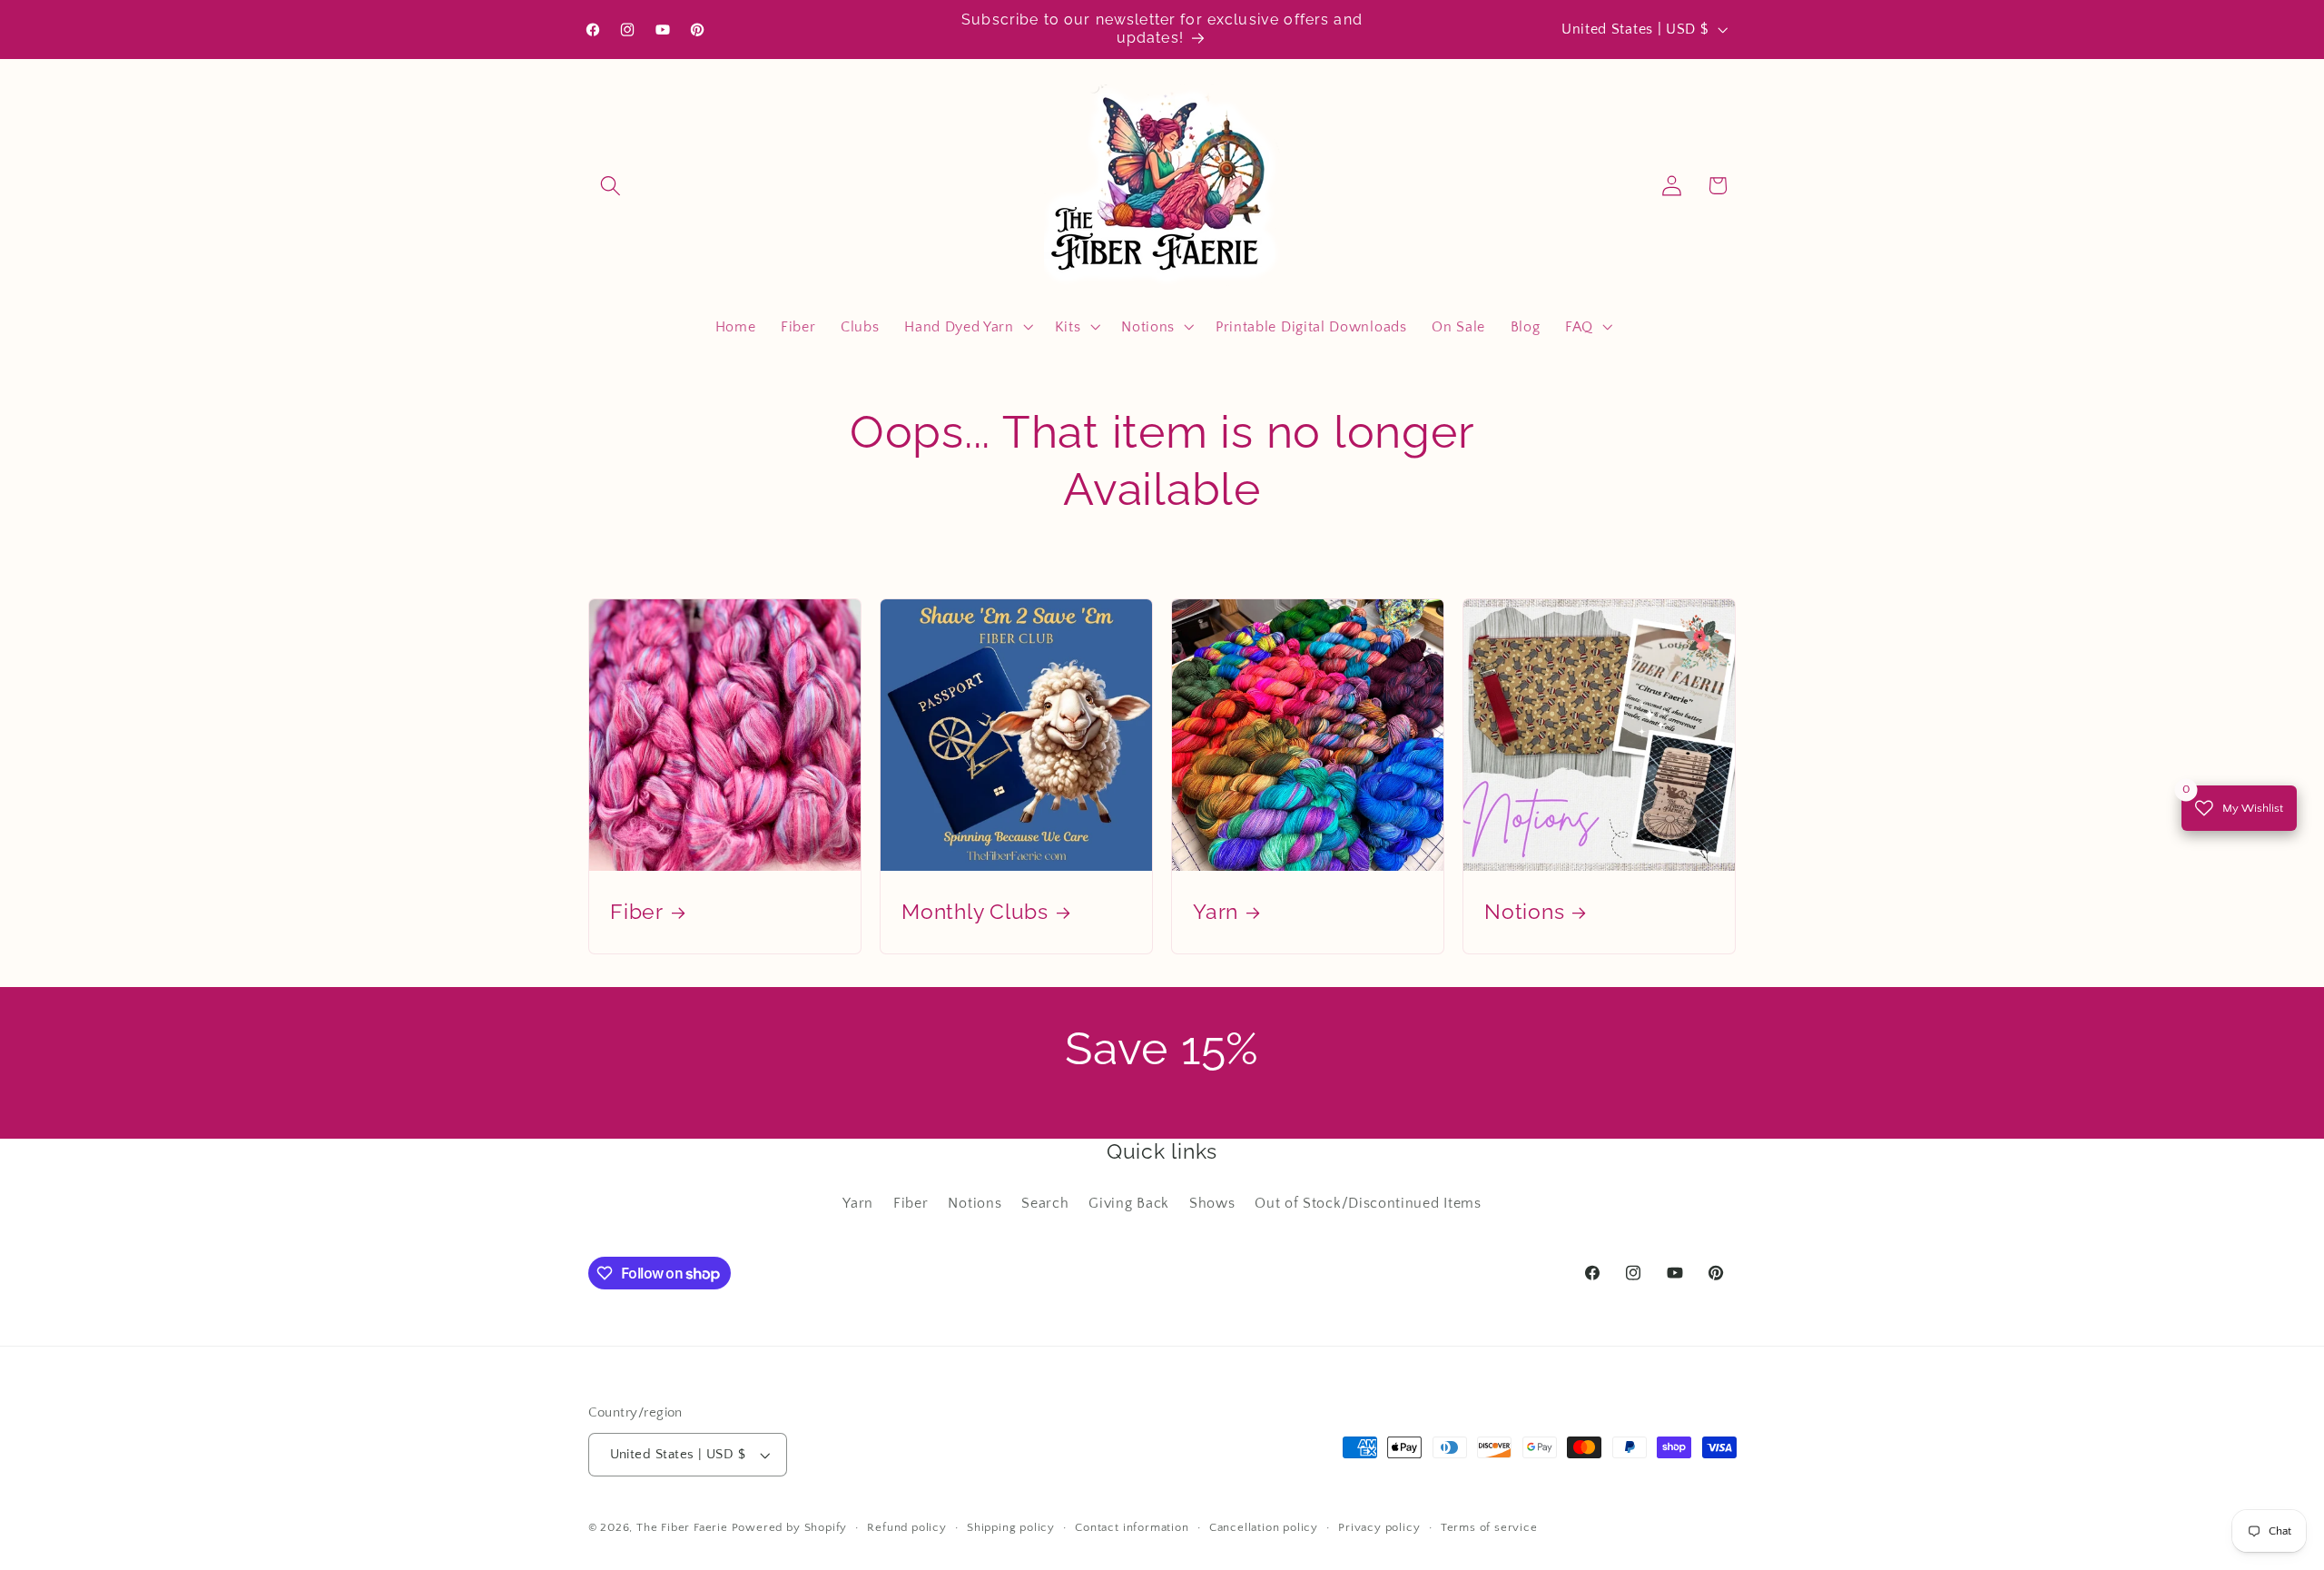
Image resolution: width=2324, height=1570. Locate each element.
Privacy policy (1379, 1527)
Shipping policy (1011, 1527)
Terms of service (1489, 1527)
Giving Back (1129, 1203)
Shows (1212, 1203)
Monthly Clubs (975, 913)
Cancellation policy (1264, 1527)
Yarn (1216, 913)
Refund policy (906, 1527)
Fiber (637, 913)
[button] (611, 186)
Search (1045, 1203)
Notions (1524, 913)
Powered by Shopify (790, 1527)
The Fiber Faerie (682, 1527)
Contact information (1132, 1527)
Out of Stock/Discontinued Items (1368, 1203)
